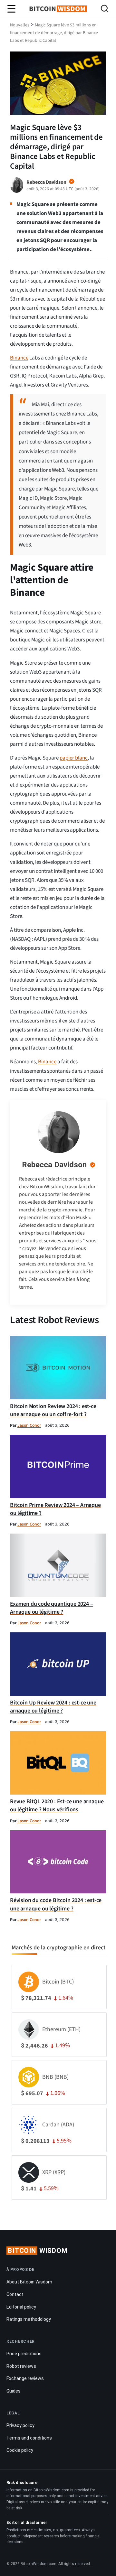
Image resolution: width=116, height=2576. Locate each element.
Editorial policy (21, 2307)
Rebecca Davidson (54, 1165)
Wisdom (38, 2251)
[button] (105, 9)
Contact (15, 2294)
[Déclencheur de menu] (11, 9)
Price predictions (24, 2354)
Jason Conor (29, 1425)
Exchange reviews (25, 2378)
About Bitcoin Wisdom (29, 2282)
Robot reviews (21, 2366)
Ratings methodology (29, 2319)
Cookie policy (20, 2450)
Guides (14, 2391)
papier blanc (74, 758)
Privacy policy (20, 2425)
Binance (19, 358)
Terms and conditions (29, 2438)
